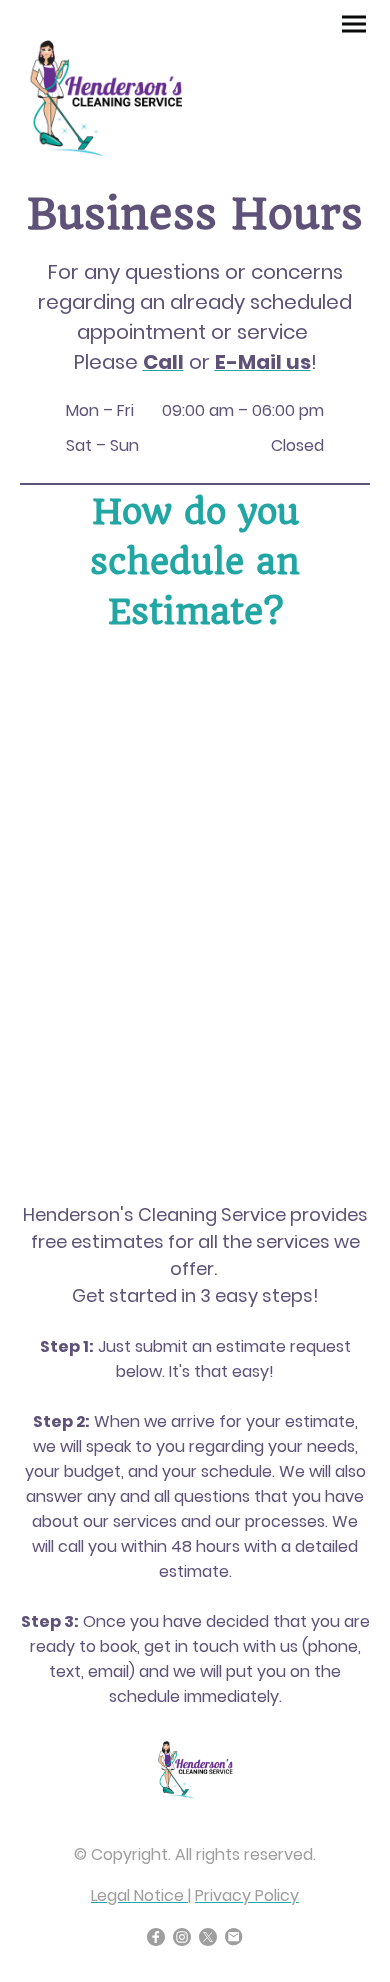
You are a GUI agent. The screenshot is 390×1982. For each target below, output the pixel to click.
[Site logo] (105, 93)
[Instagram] (182, 1937)
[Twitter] (208, 1937)
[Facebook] (156, 1937)
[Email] (234, 1937)
